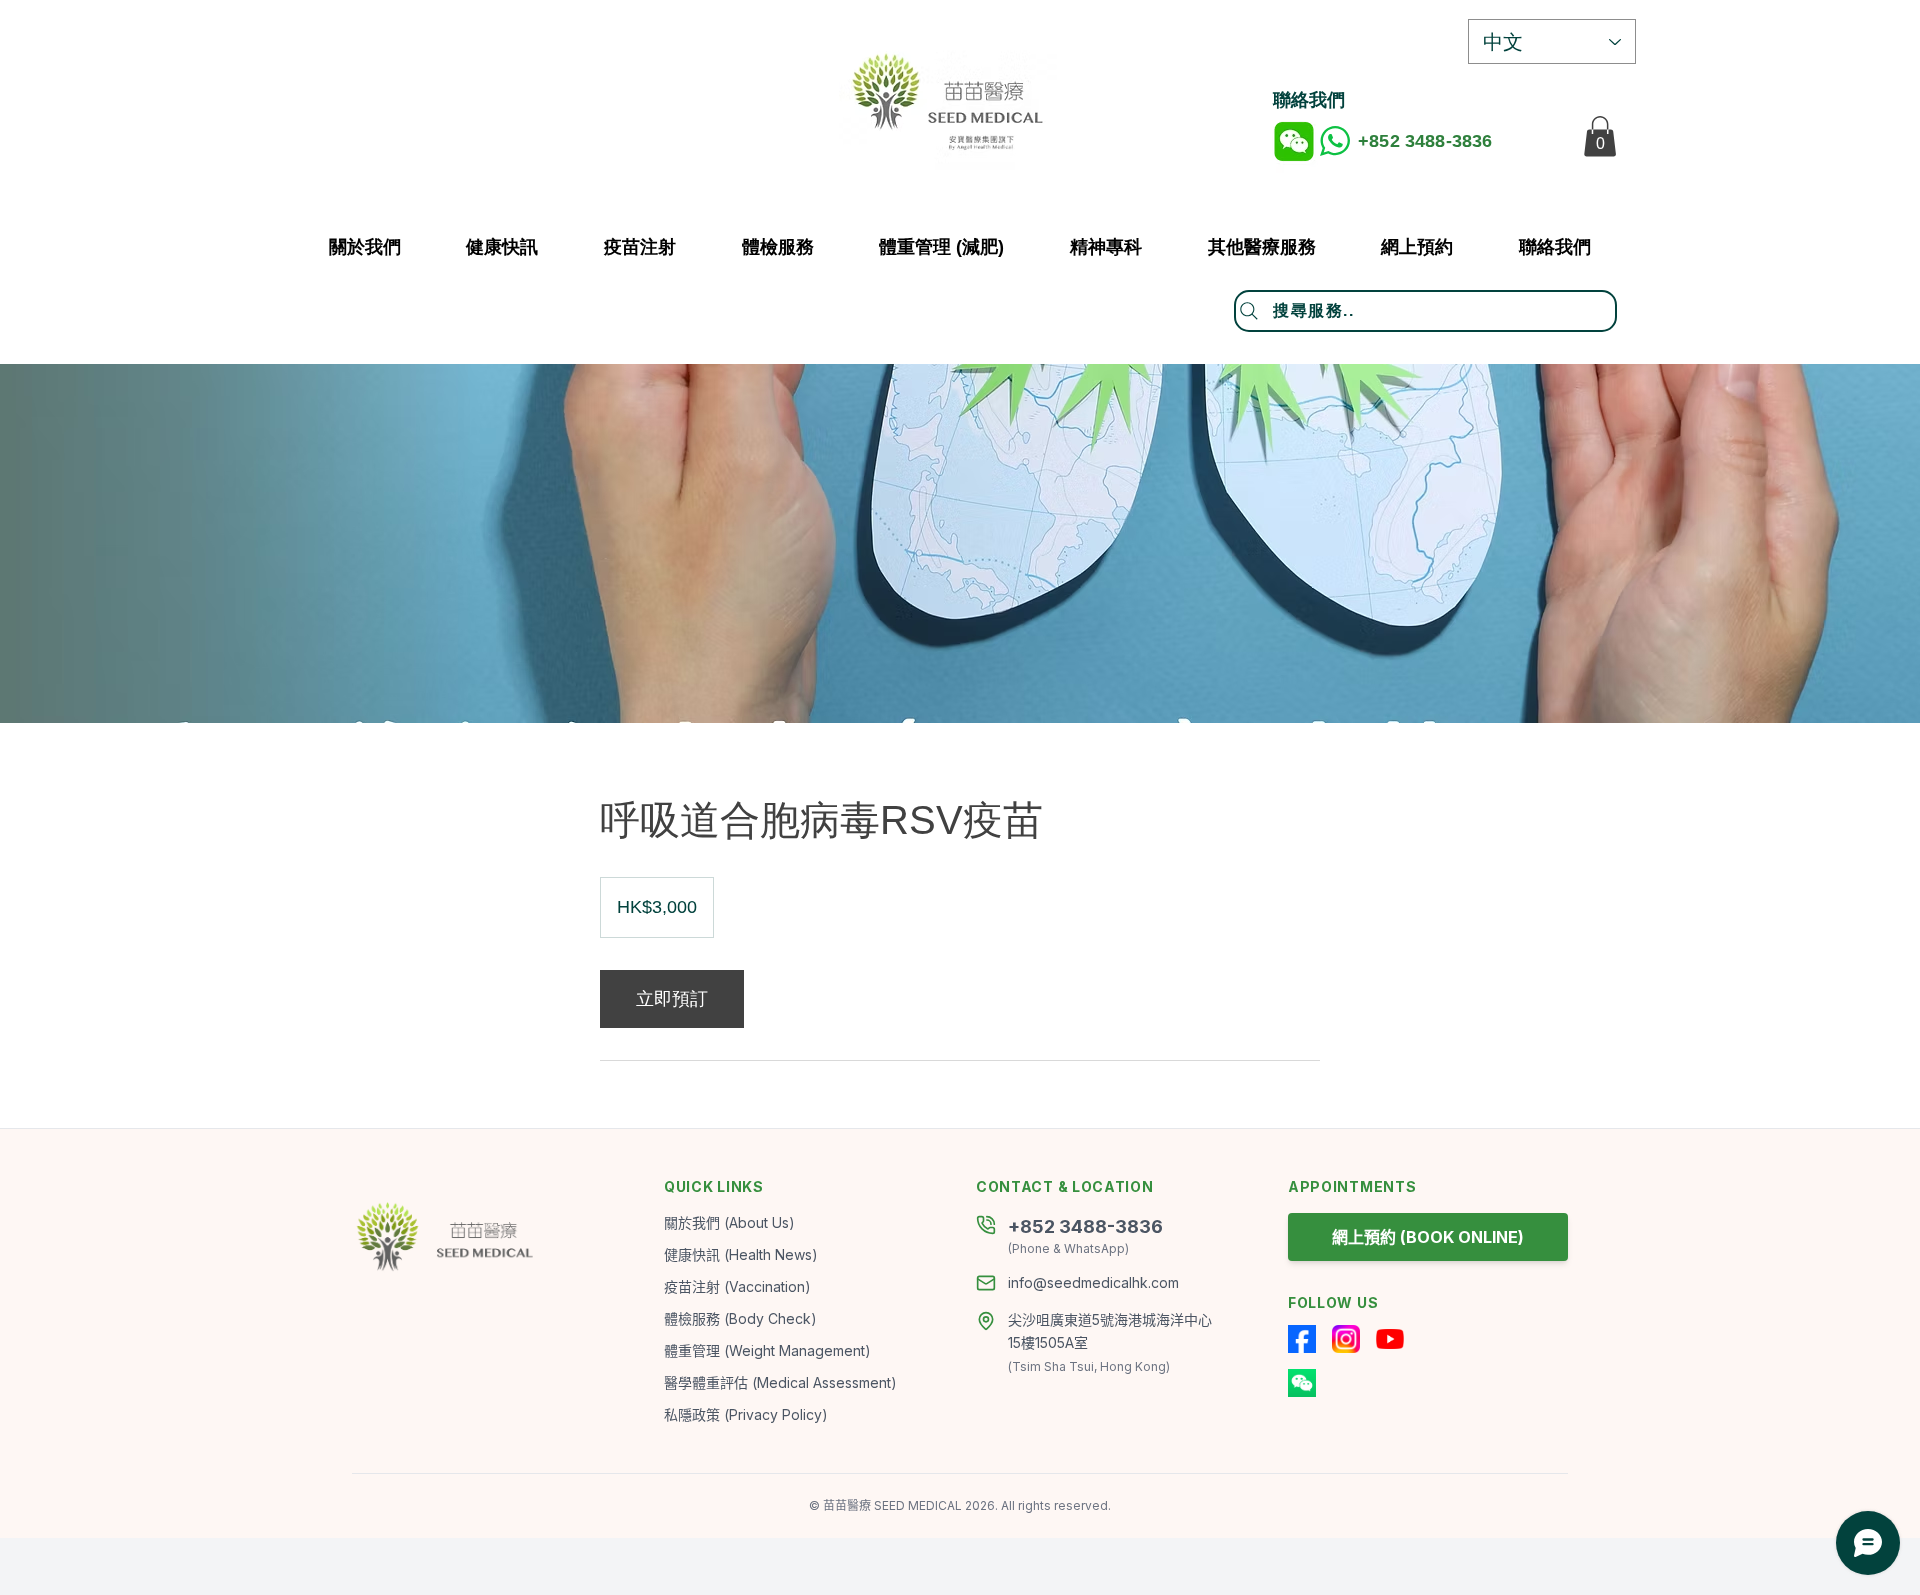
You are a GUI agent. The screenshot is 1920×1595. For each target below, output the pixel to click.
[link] (672, 999)
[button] (1262, 247)
